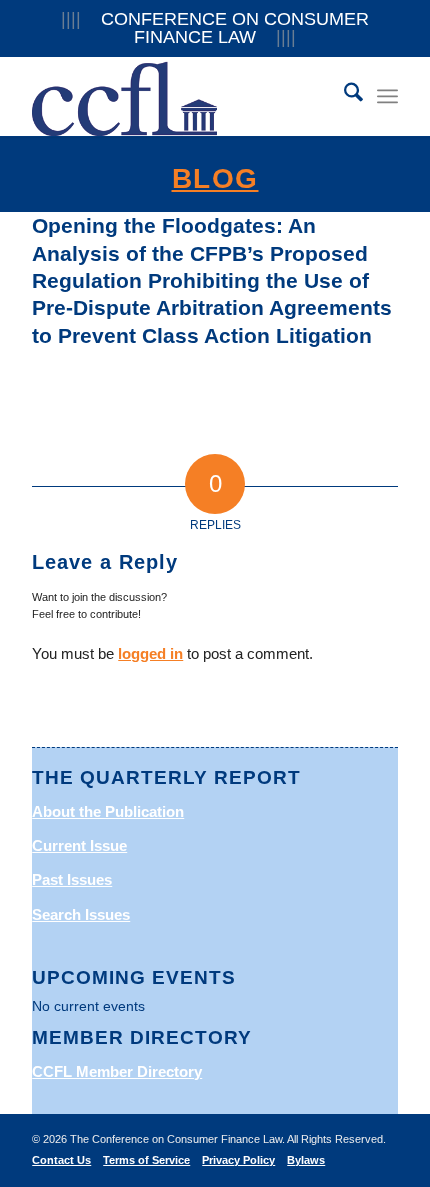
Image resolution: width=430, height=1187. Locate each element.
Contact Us (61, 1160)
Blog (215, 178)
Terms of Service (146, 1160)
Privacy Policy (238, 1160)
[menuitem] (343, 96)
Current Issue (79, 845)
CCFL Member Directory (117, 1071)
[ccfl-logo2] (178, 96)
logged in (150, 653)
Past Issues (72, 879)
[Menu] (387, 96)
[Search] (343, 96)
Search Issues (81, 914)
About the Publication (108, 811)
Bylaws (306, 1160)
